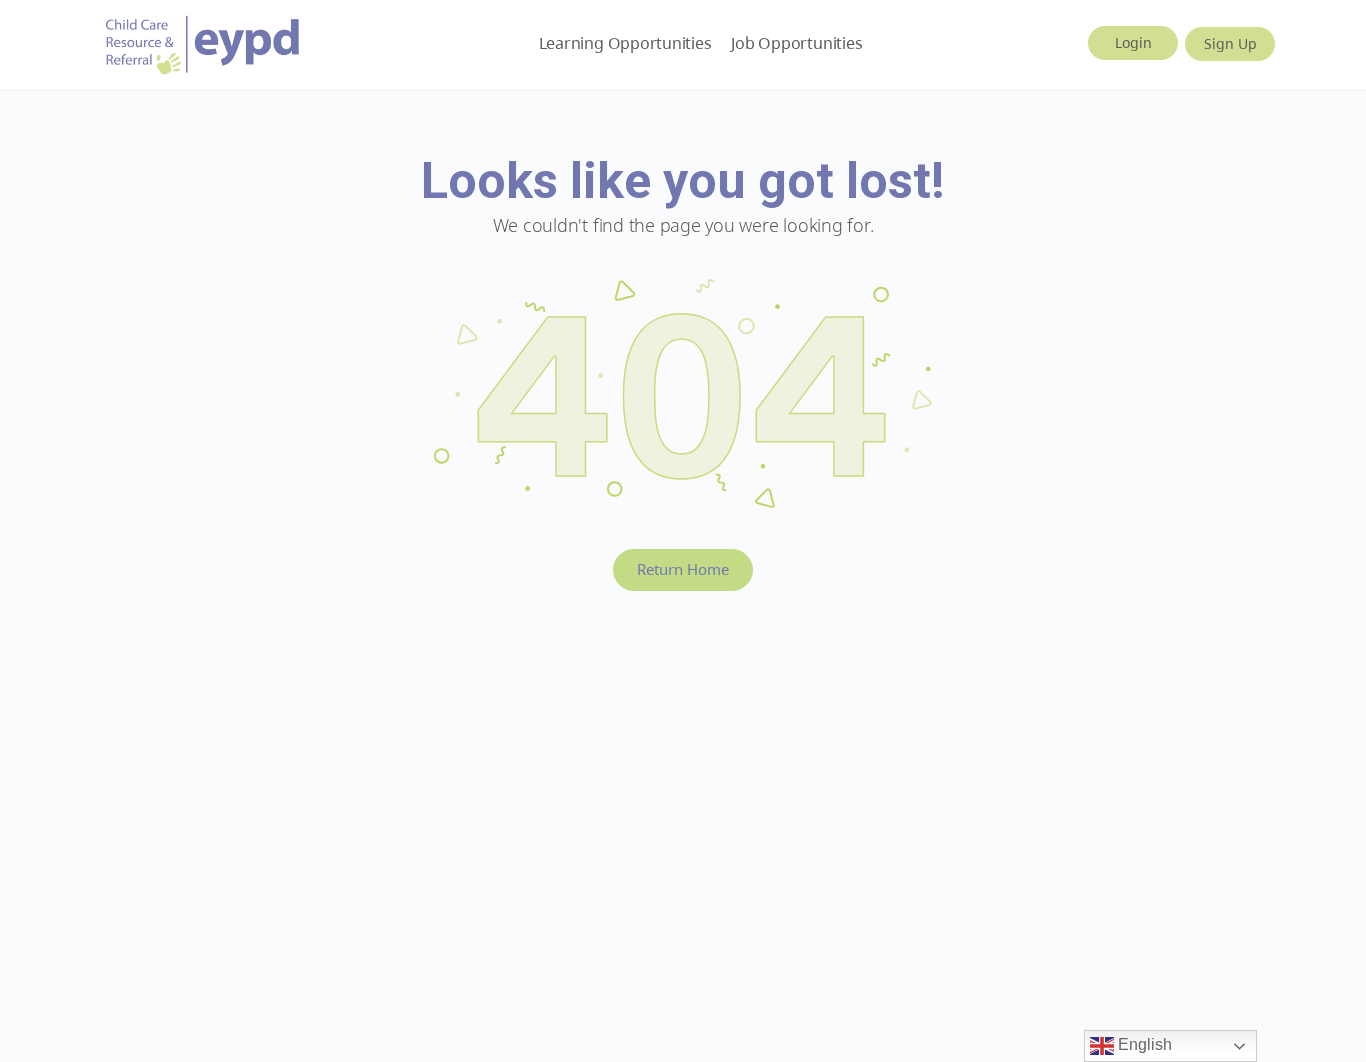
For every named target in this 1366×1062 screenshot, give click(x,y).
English (1143, 1044)
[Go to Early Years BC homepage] (203, 41)
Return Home (683, 569)
